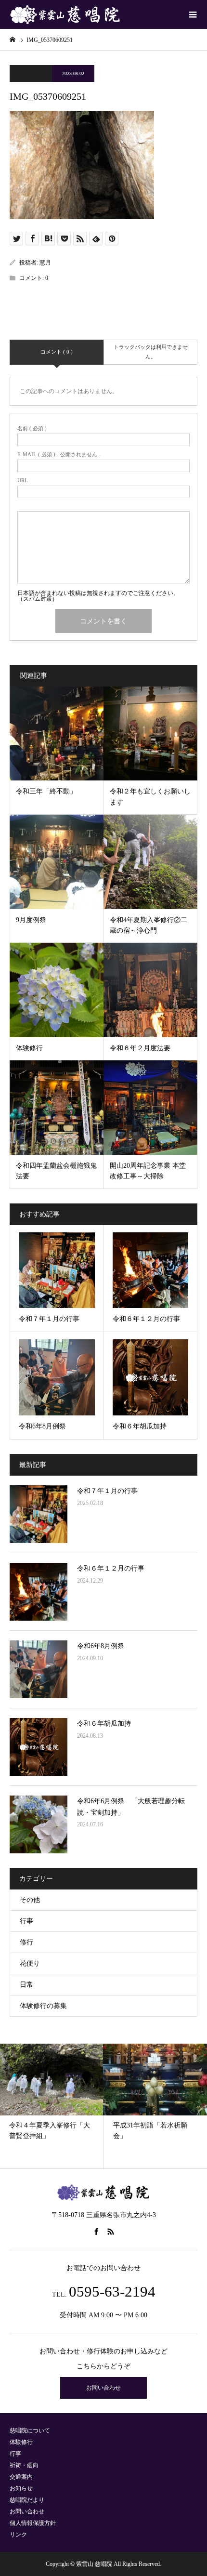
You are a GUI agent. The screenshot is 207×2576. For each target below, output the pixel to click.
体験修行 (21, 2442)
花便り (30, 1963)
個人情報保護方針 (33, 2523)
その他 (30, 1900)
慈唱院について (30, 2431)
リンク (18, 2535)
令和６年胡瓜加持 (104, 1724)
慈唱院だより (27, 2500)
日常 (26, 1985)
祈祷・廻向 (24, 2465)
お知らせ (21, 2488)
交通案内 (21, 2477)
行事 (26, 1921)
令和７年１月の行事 (107, 1491)
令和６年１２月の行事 (111, 1568)
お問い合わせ (103, 2388)
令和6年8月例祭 (101, 1646)
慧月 (45, 263)
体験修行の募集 (43, 2006)
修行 (26, 1942)
